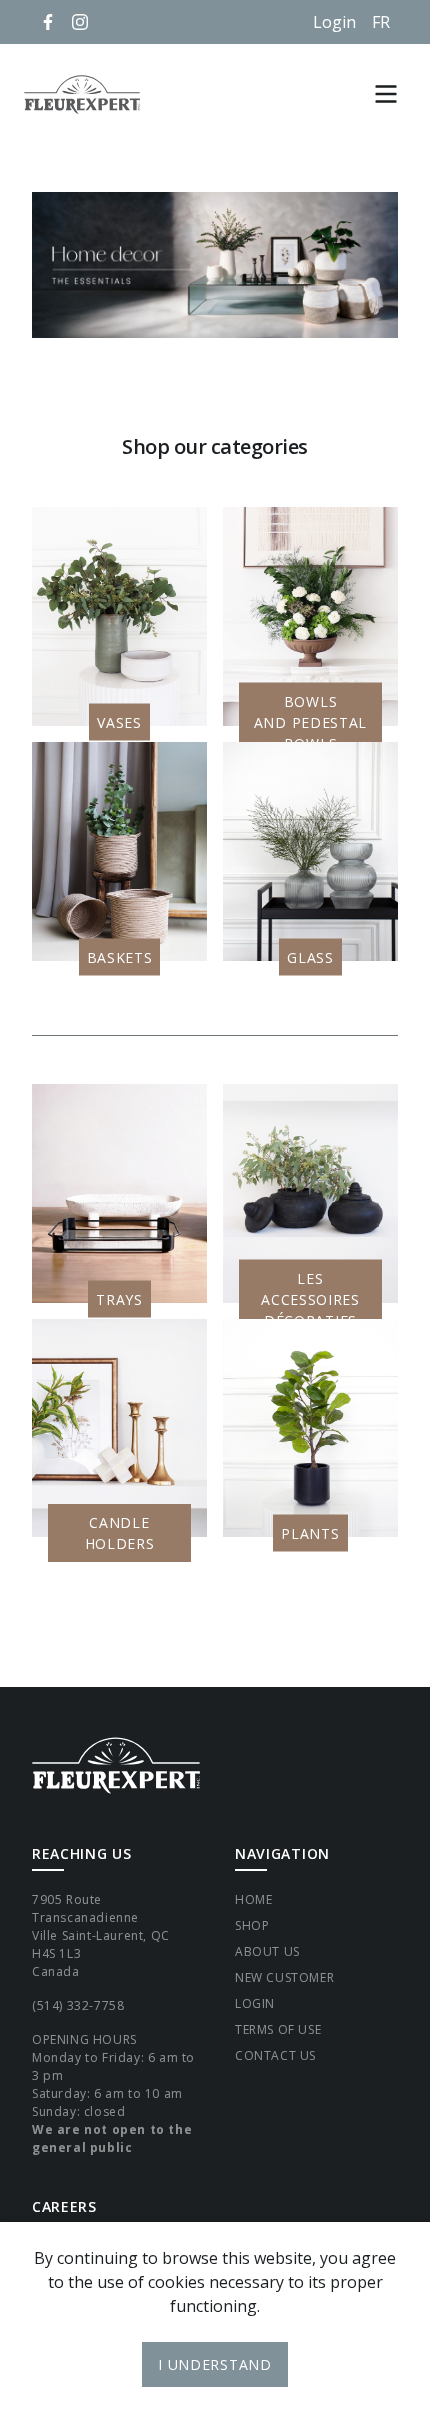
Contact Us (275, 2055)
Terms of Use (278, 2029)
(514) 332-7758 (78, 2005)
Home (253, 1899)
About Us (267, 1951)
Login (334, 22)
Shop (252, 1925)
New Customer (284, 1977)
